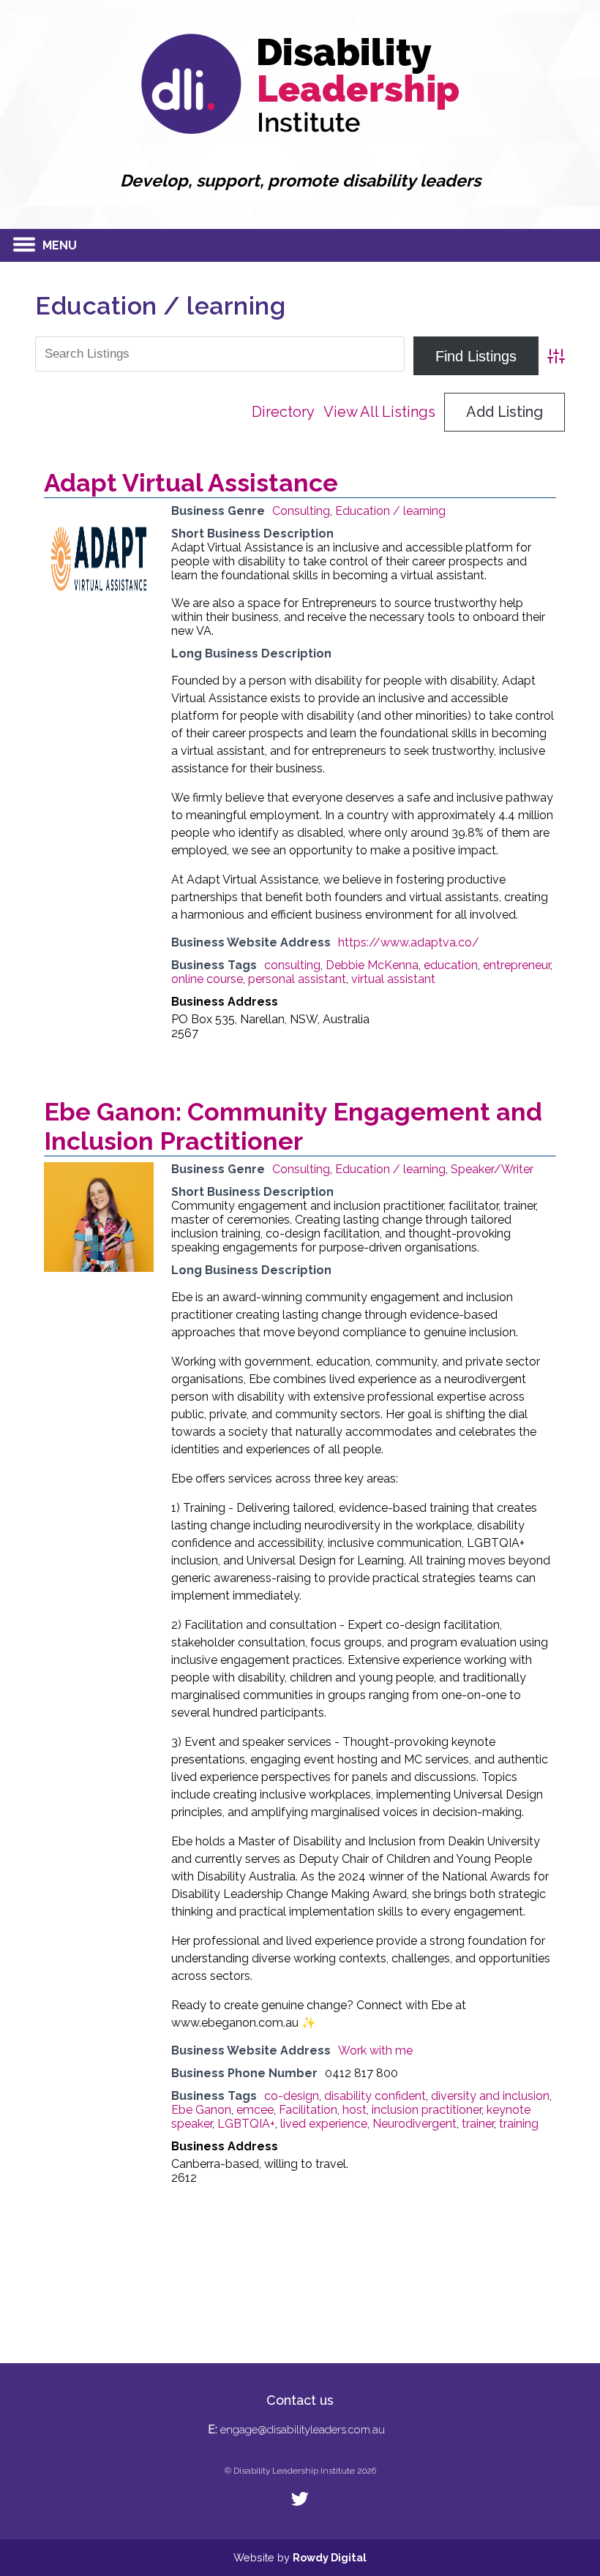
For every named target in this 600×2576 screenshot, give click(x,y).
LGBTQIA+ (246, 2124)
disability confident (375, 2096)
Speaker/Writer (492, 1169)
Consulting (301, 511)
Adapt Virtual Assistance (191, 483)
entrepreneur (517, 965)
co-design (292, 2096)
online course (207, 979)
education (451, 965)
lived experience (324, 2124)
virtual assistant (393, 979)
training (519, 2124)
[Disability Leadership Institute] (300, 130)
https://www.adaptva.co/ (409, 942)
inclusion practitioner (427, 2110)
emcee (255, 2110)
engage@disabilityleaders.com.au (303, 2430)
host (355, 2110)
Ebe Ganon (201, 2110)
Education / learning (390, 511)
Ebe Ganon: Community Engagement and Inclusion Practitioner (293, 1126)
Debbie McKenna (372, 965)
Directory (283, 412)
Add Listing (505, 412)
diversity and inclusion (490, 2096)
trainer (478, 2124)
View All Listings (379, 412)
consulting (292, 965)
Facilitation (308, 2110)
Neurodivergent (415, 2124)
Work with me (375, 2050)
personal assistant (297, 979)
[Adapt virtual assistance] (99, 610)
